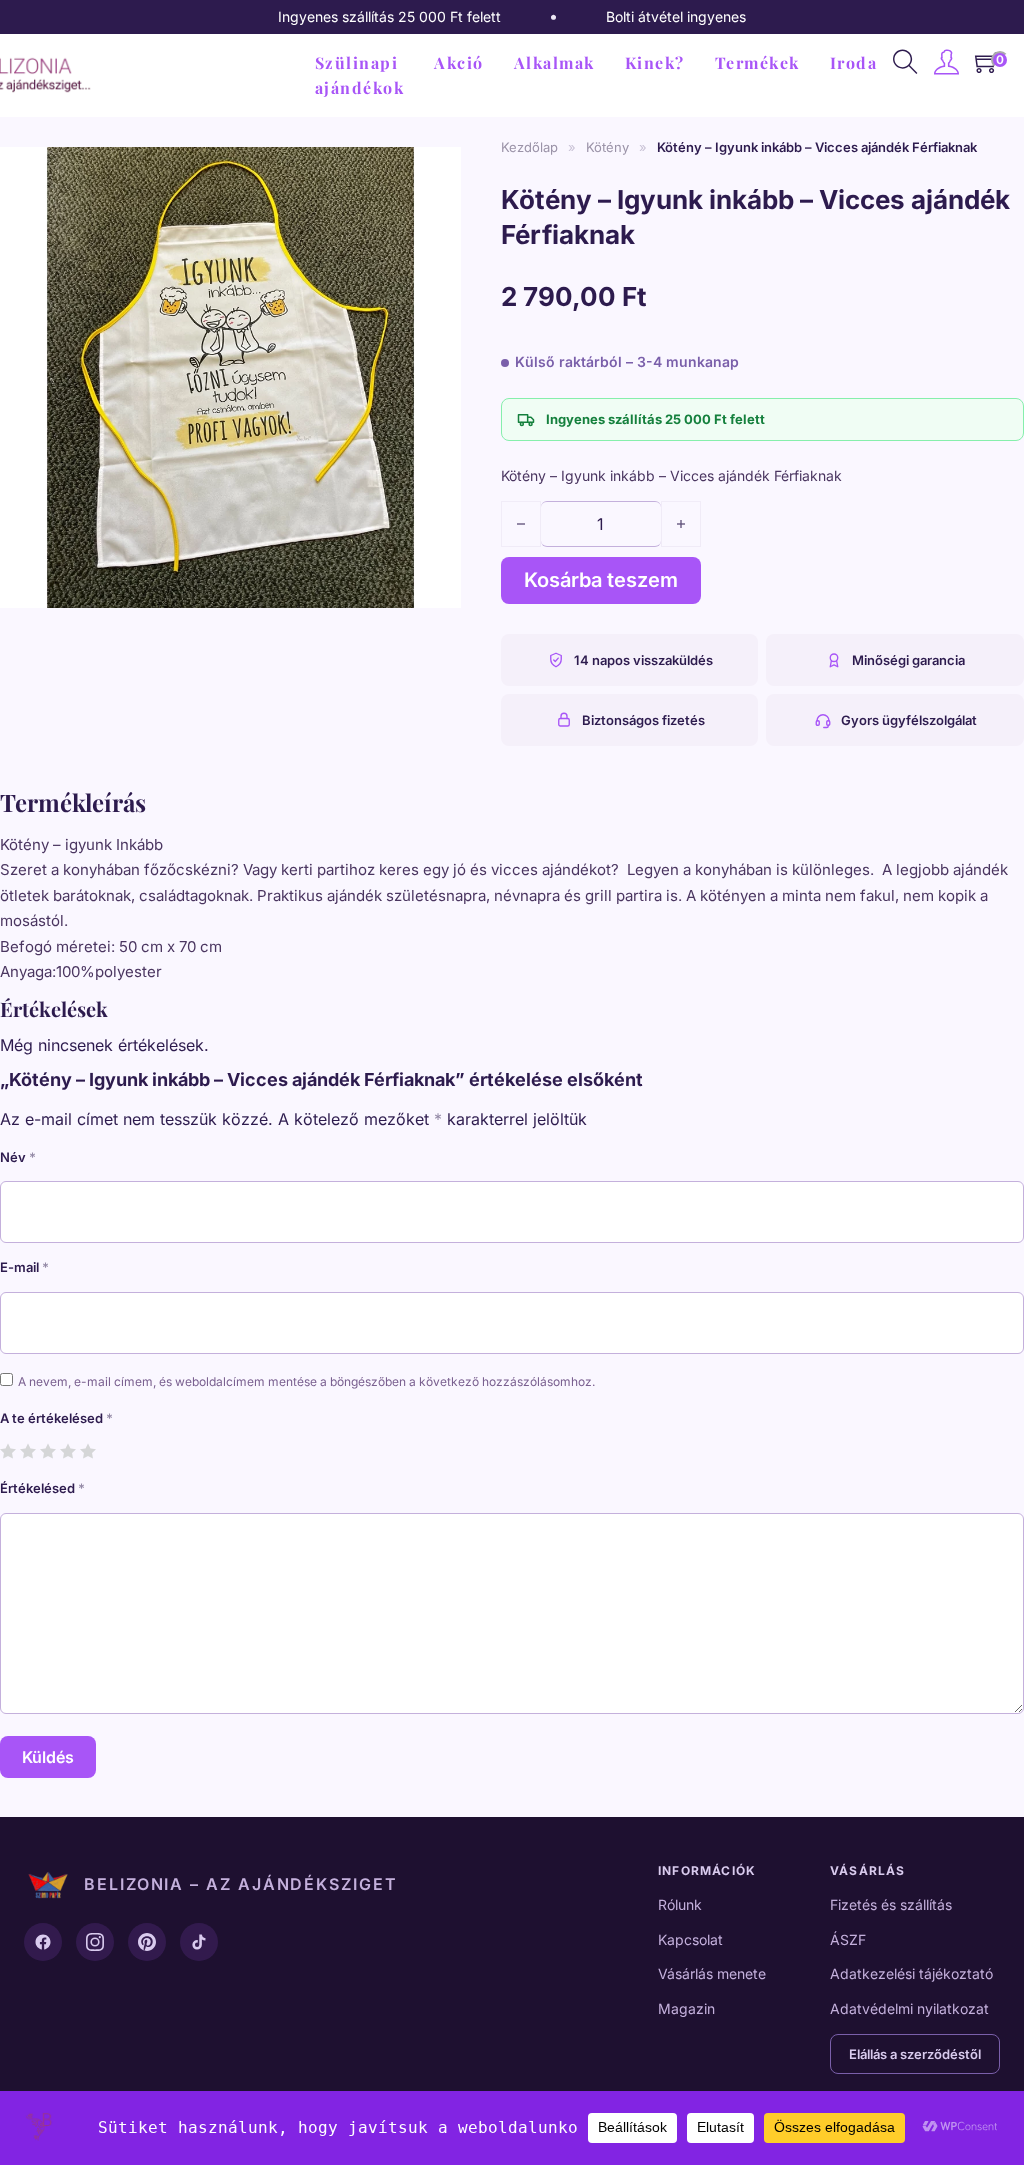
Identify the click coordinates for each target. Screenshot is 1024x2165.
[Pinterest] (147, 1942)
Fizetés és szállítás (891, 1904)
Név (18, 1157)
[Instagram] (95, 1942)
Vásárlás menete (712, 1973)
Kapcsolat (690, 1939)
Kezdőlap (529, 147)
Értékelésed (42, 1488)
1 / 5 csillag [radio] (7, 1450)
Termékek (757, 62)
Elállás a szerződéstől (915, 2054)
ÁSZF (848, 1939)
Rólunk (680, 1904)
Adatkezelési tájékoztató (911, 1973)
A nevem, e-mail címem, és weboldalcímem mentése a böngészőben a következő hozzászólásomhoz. (306, 1381)
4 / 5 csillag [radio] (67, 1450)
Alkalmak (554, 62)
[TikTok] (199, 1942)
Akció (459, 62)
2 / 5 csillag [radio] (27, 1450)
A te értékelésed (56, 1418)
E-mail (24, 1267)
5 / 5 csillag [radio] (87, 1450)
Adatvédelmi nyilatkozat (909, 2008)
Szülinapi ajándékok (360, 75)
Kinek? (655, 62)
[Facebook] (43, 1942)
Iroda (854, 62)
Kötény (607, 147)
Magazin (686, 2008)
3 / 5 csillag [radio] (47, 1450)
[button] (434, 164)
